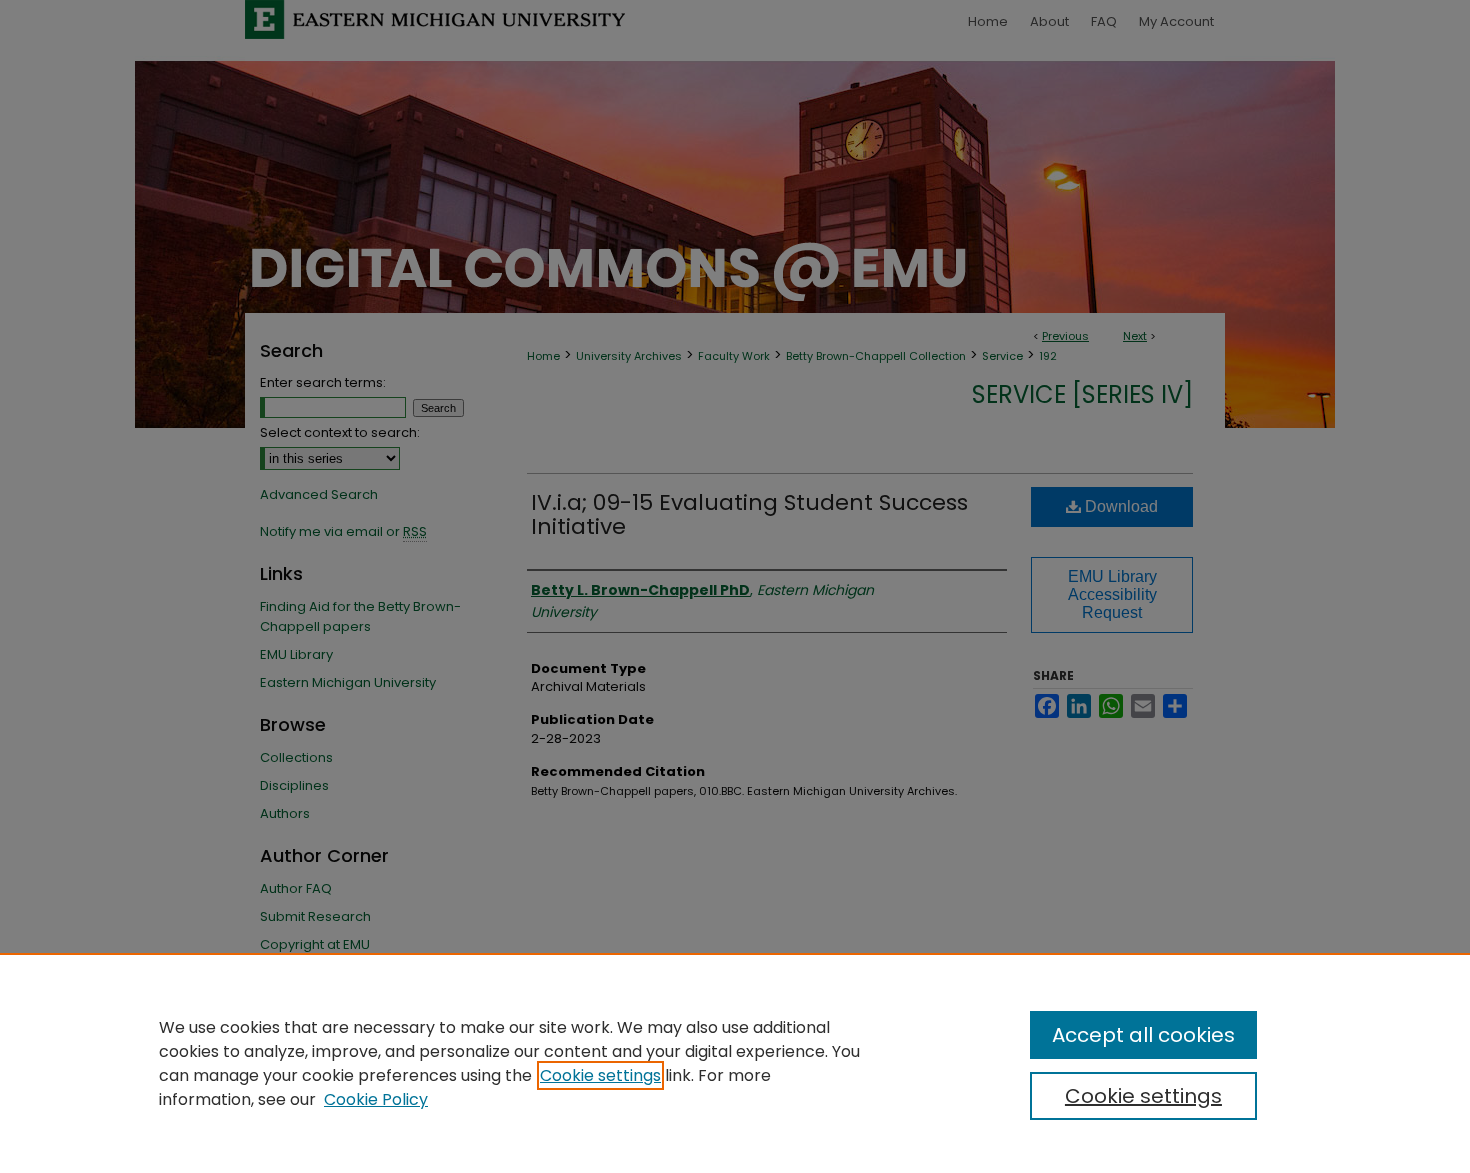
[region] (735, 1063)
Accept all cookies (1143, 1035)
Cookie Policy (376, 1099)
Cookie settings (600, 1075)
